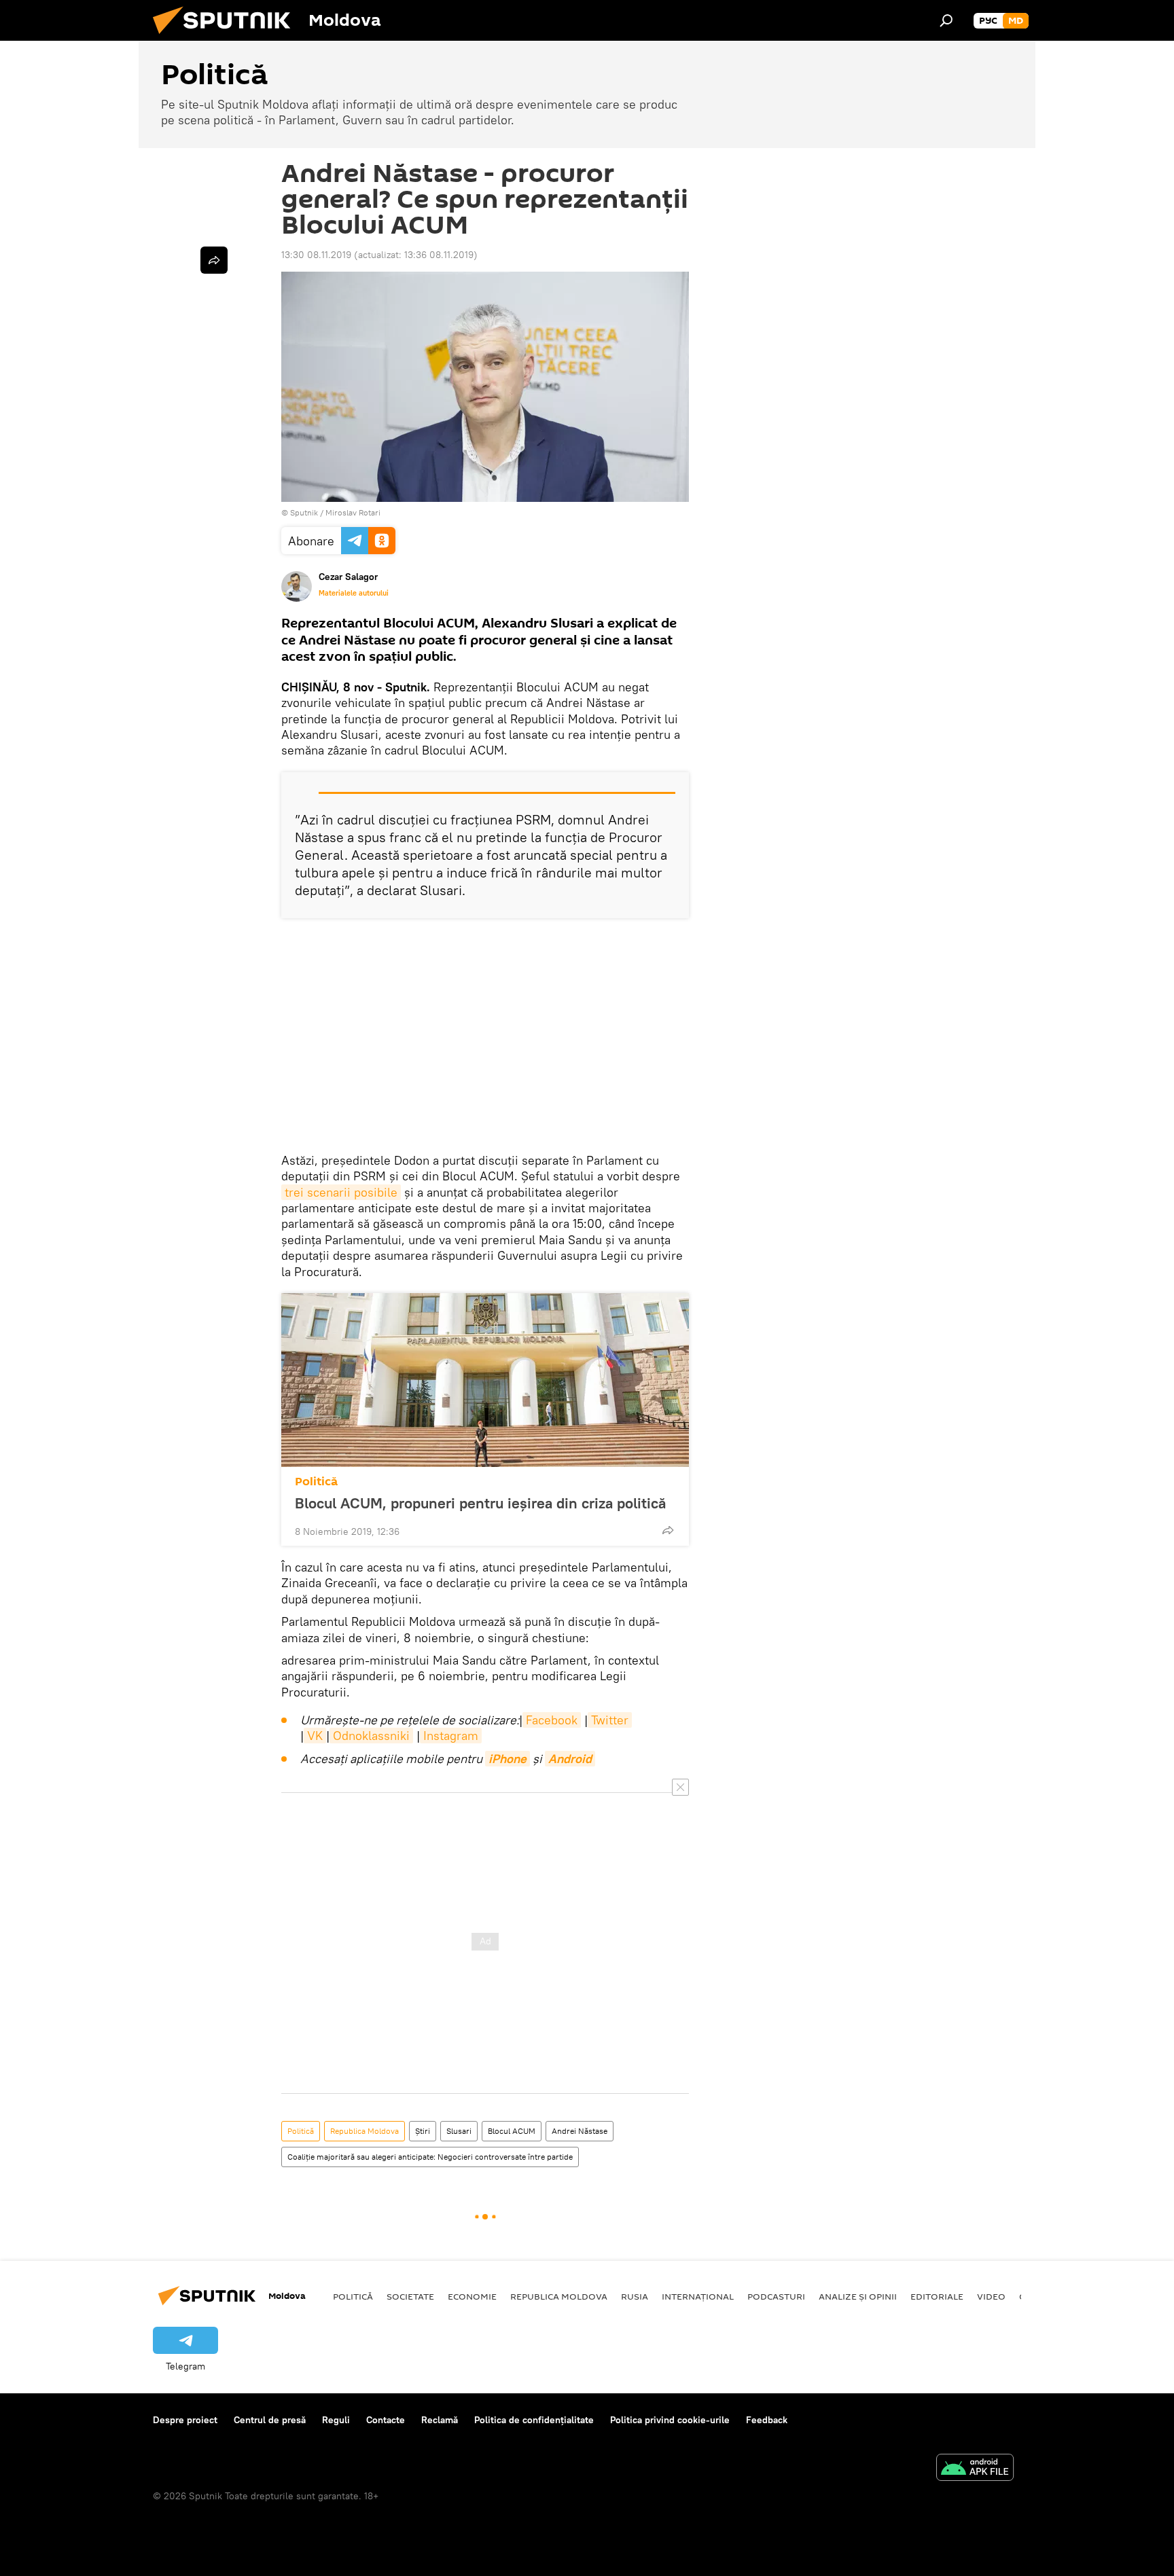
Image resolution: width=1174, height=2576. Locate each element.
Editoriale (937, 2296)
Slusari (459, 2131)
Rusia (635, 2296)
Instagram (451, 1736)
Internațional (698, 2296)
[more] (668, 1530)
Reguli (336, 2420)
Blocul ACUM (512, 2131)
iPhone (508, 1759)
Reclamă (440, 2420)
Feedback (767, 2420)
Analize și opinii (858, 2296)
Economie (472, 2296)
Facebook (552, 1720)
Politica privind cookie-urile (670, 2420)
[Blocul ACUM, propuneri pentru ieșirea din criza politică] (485, 1380)
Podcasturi (776, 2296)
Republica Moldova (364, 2131)
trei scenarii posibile (341, 1192)
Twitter (610, 1720)
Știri (423, 2131)
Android (570, 1759)
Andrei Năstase (580, 2131)
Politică (316, 1482)
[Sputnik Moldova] (227, 37)
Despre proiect (185, 2420)
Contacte (386, 2420)
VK (315, 1736)
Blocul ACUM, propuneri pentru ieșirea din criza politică (480, 1503)
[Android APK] (975, 2469)
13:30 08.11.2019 (316, 255)
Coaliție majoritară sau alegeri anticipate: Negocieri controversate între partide (430, 2157)
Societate (410, 2296)
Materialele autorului (354, 593)
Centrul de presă (270, 2420)
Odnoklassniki (371, 1736)
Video (991, 2296)
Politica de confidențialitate (534, 2420)
